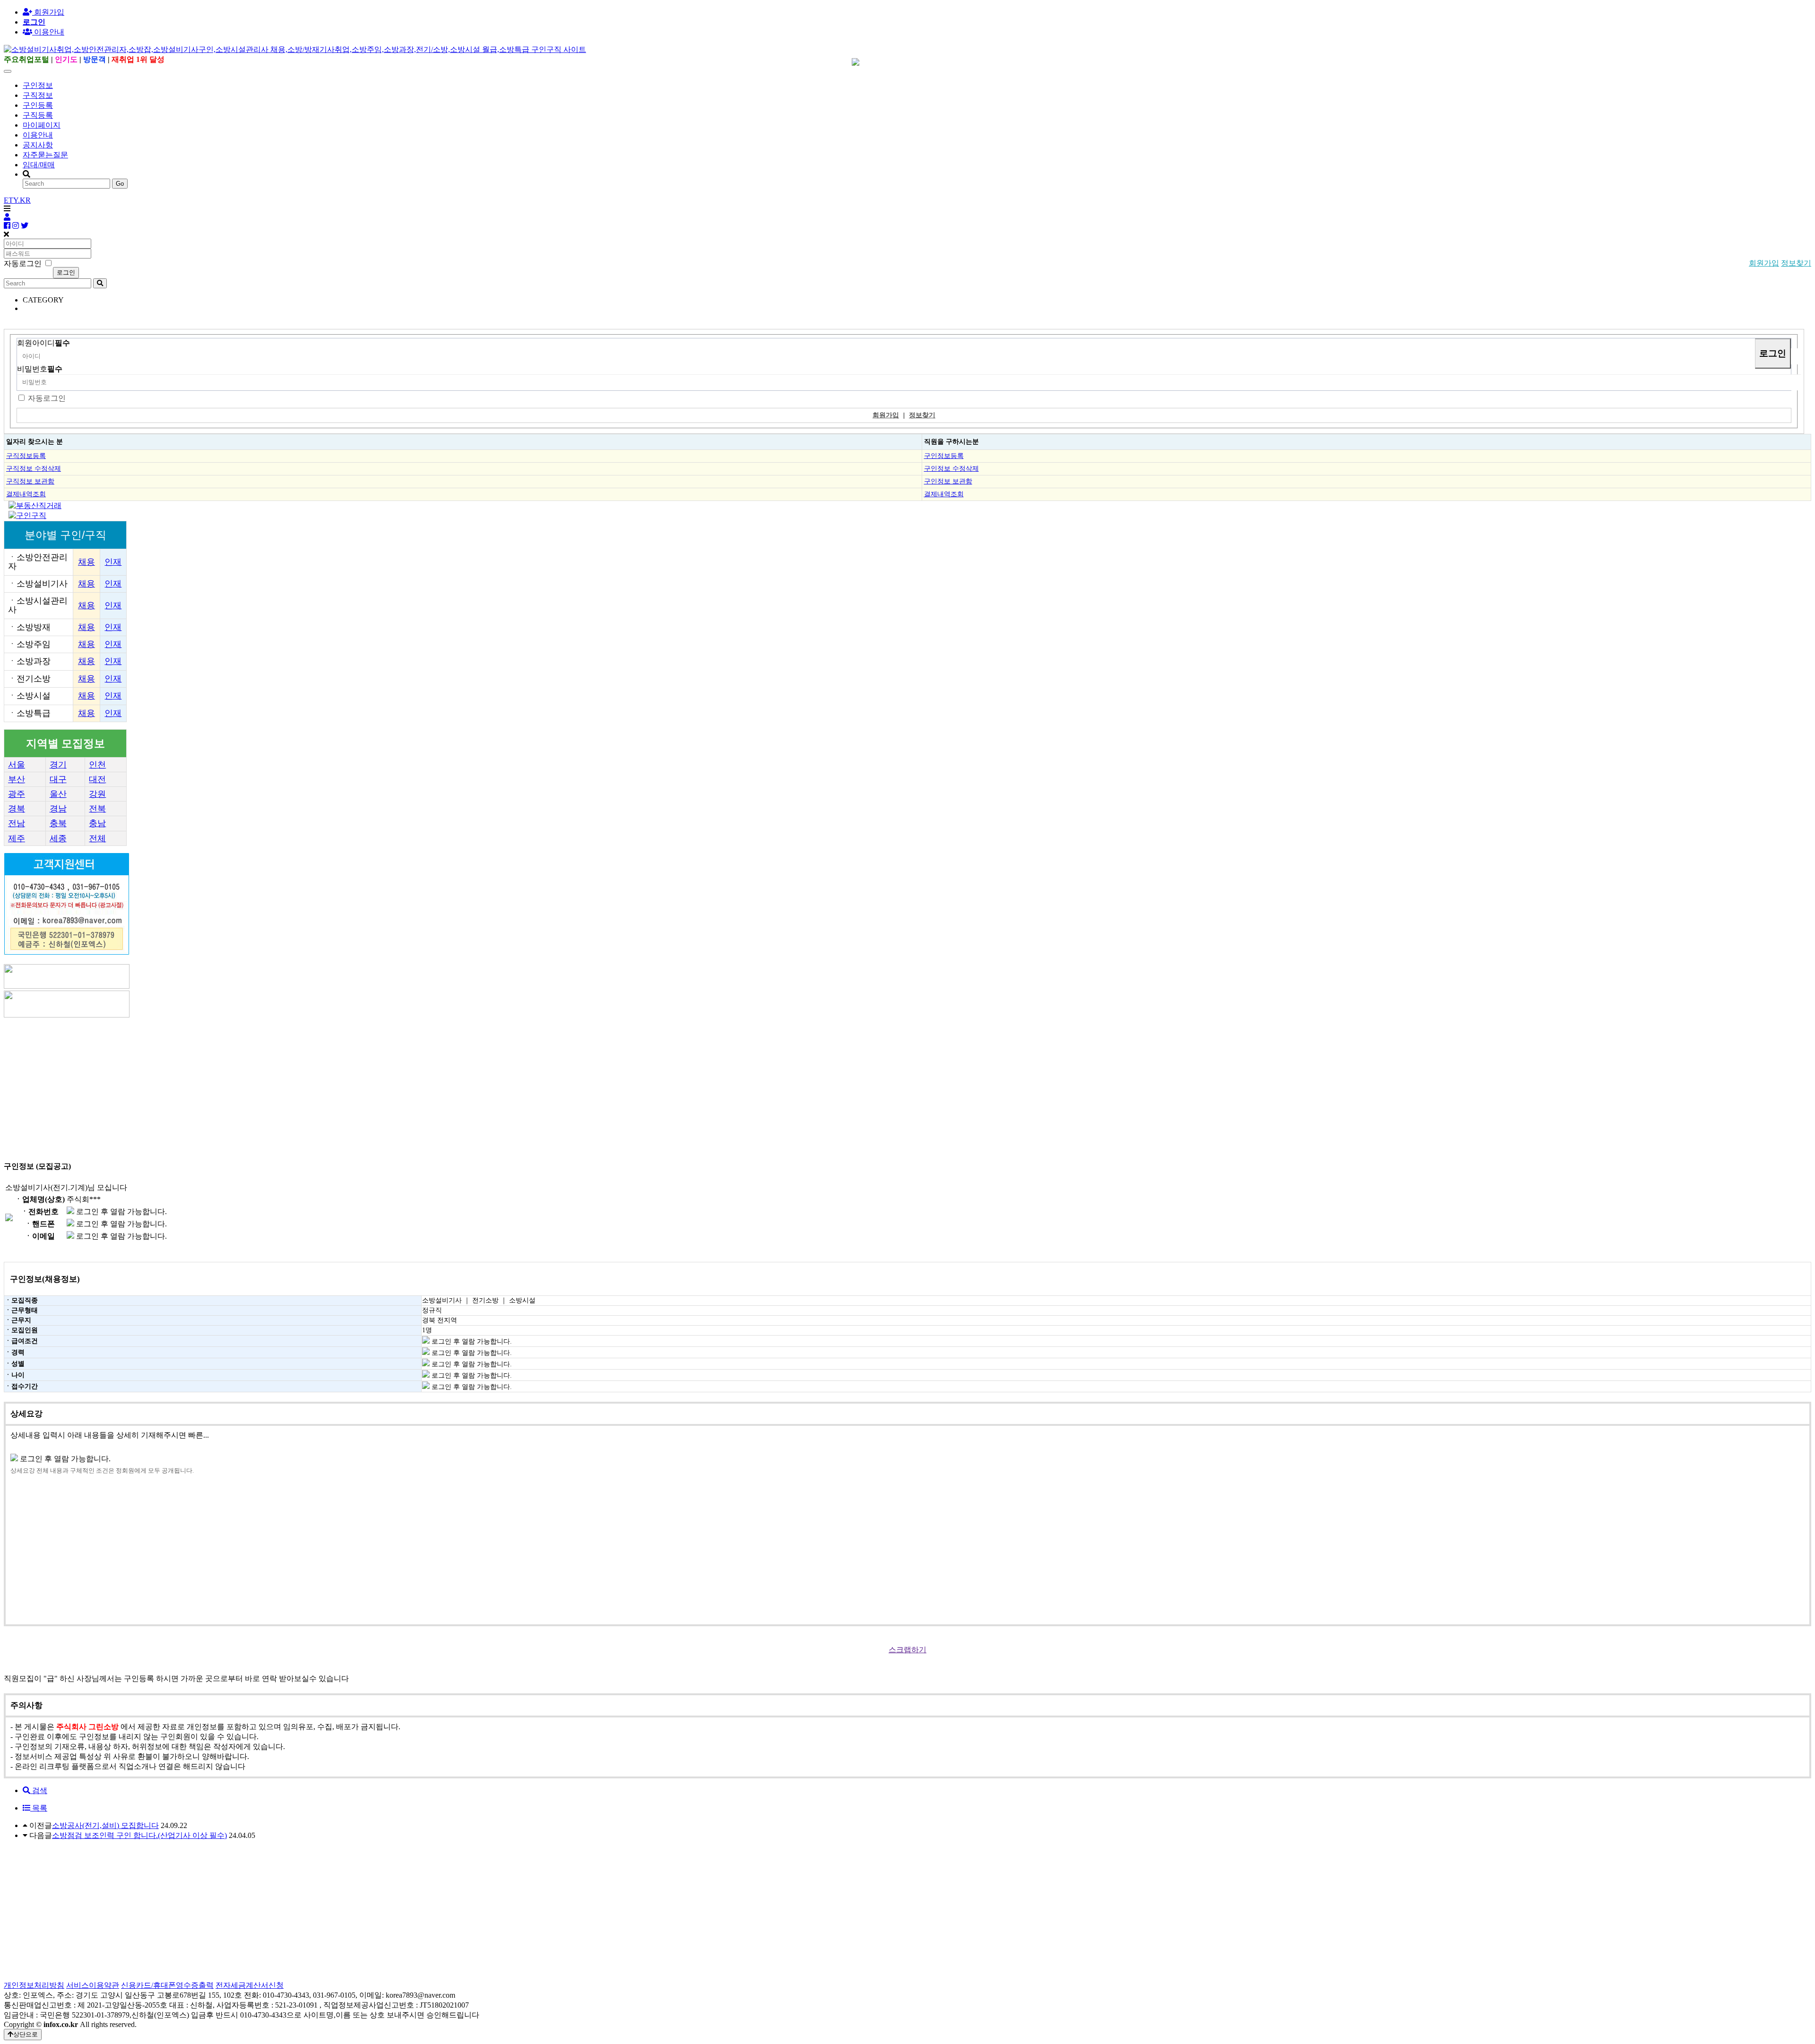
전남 (17, 823)
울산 (58, 794)
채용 (86, 562)
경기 (58, 765)
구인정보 (38, 85)
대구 (58, 779)
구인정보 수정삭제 (951, 468)
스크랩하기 (907, 1650)
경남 (58, 809)
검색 (39, 1790)
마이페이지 (42, 125)
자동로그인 (47, 398)
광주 (17, 794)
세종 (58, 838)
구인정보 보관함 (948, 481)
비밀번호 (40, 369)
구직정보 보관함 (30, 481)
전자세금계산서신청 (250, 1985)
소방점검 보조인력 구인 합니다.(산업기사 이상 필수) (139, 1835)
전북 (97, 809)
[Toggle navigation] (8, 71)
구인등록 (38, 105)
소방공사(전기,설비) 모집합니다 (105, 1825)
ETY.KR (17, 200)
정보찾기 (1796, 263)
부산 (17, 779)
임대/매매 (39, 165)
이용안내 (38, 135)
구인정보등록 (944, 456)
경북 (17, 809)
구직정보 (38, 95)
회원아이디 (43, 343)
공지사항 (38, 145)
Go (120, 184)
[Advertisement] (287, 1086)
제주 (17, 838)
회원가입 (48, 12)
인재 (113, 562)
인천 (97, 765)
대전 (97, 779)
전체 (97, 838)
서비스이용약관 (93, 1985)
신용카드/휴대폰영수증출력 (167, 1985)
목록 (39, 1808)
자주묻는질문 (45, 155)
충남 (97, 823)
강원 (97, 794)
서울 (17, 765)
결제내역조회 (26, 494)
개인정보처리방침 (34, 1985)
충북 (58, 823)
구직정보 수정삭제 (34, 468)
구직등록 (38, 115)
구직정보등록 (26, 456)
